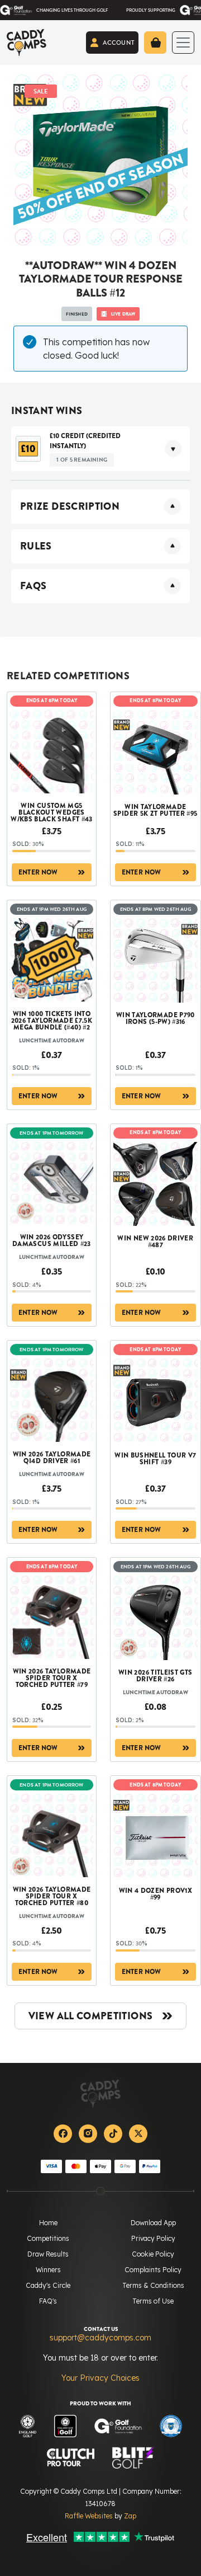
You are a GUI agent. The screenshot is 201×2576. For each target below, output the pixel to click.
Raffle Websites (89, 2516)
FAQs (33, 586)
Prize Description (70, 506)
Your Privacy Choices (100, 2378)
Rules (36, 546)
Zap (130, 2516)
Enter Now (38, 872)
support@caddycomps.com (100, 2338)
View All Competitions (91, 2016)
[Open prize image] (28, 448)
